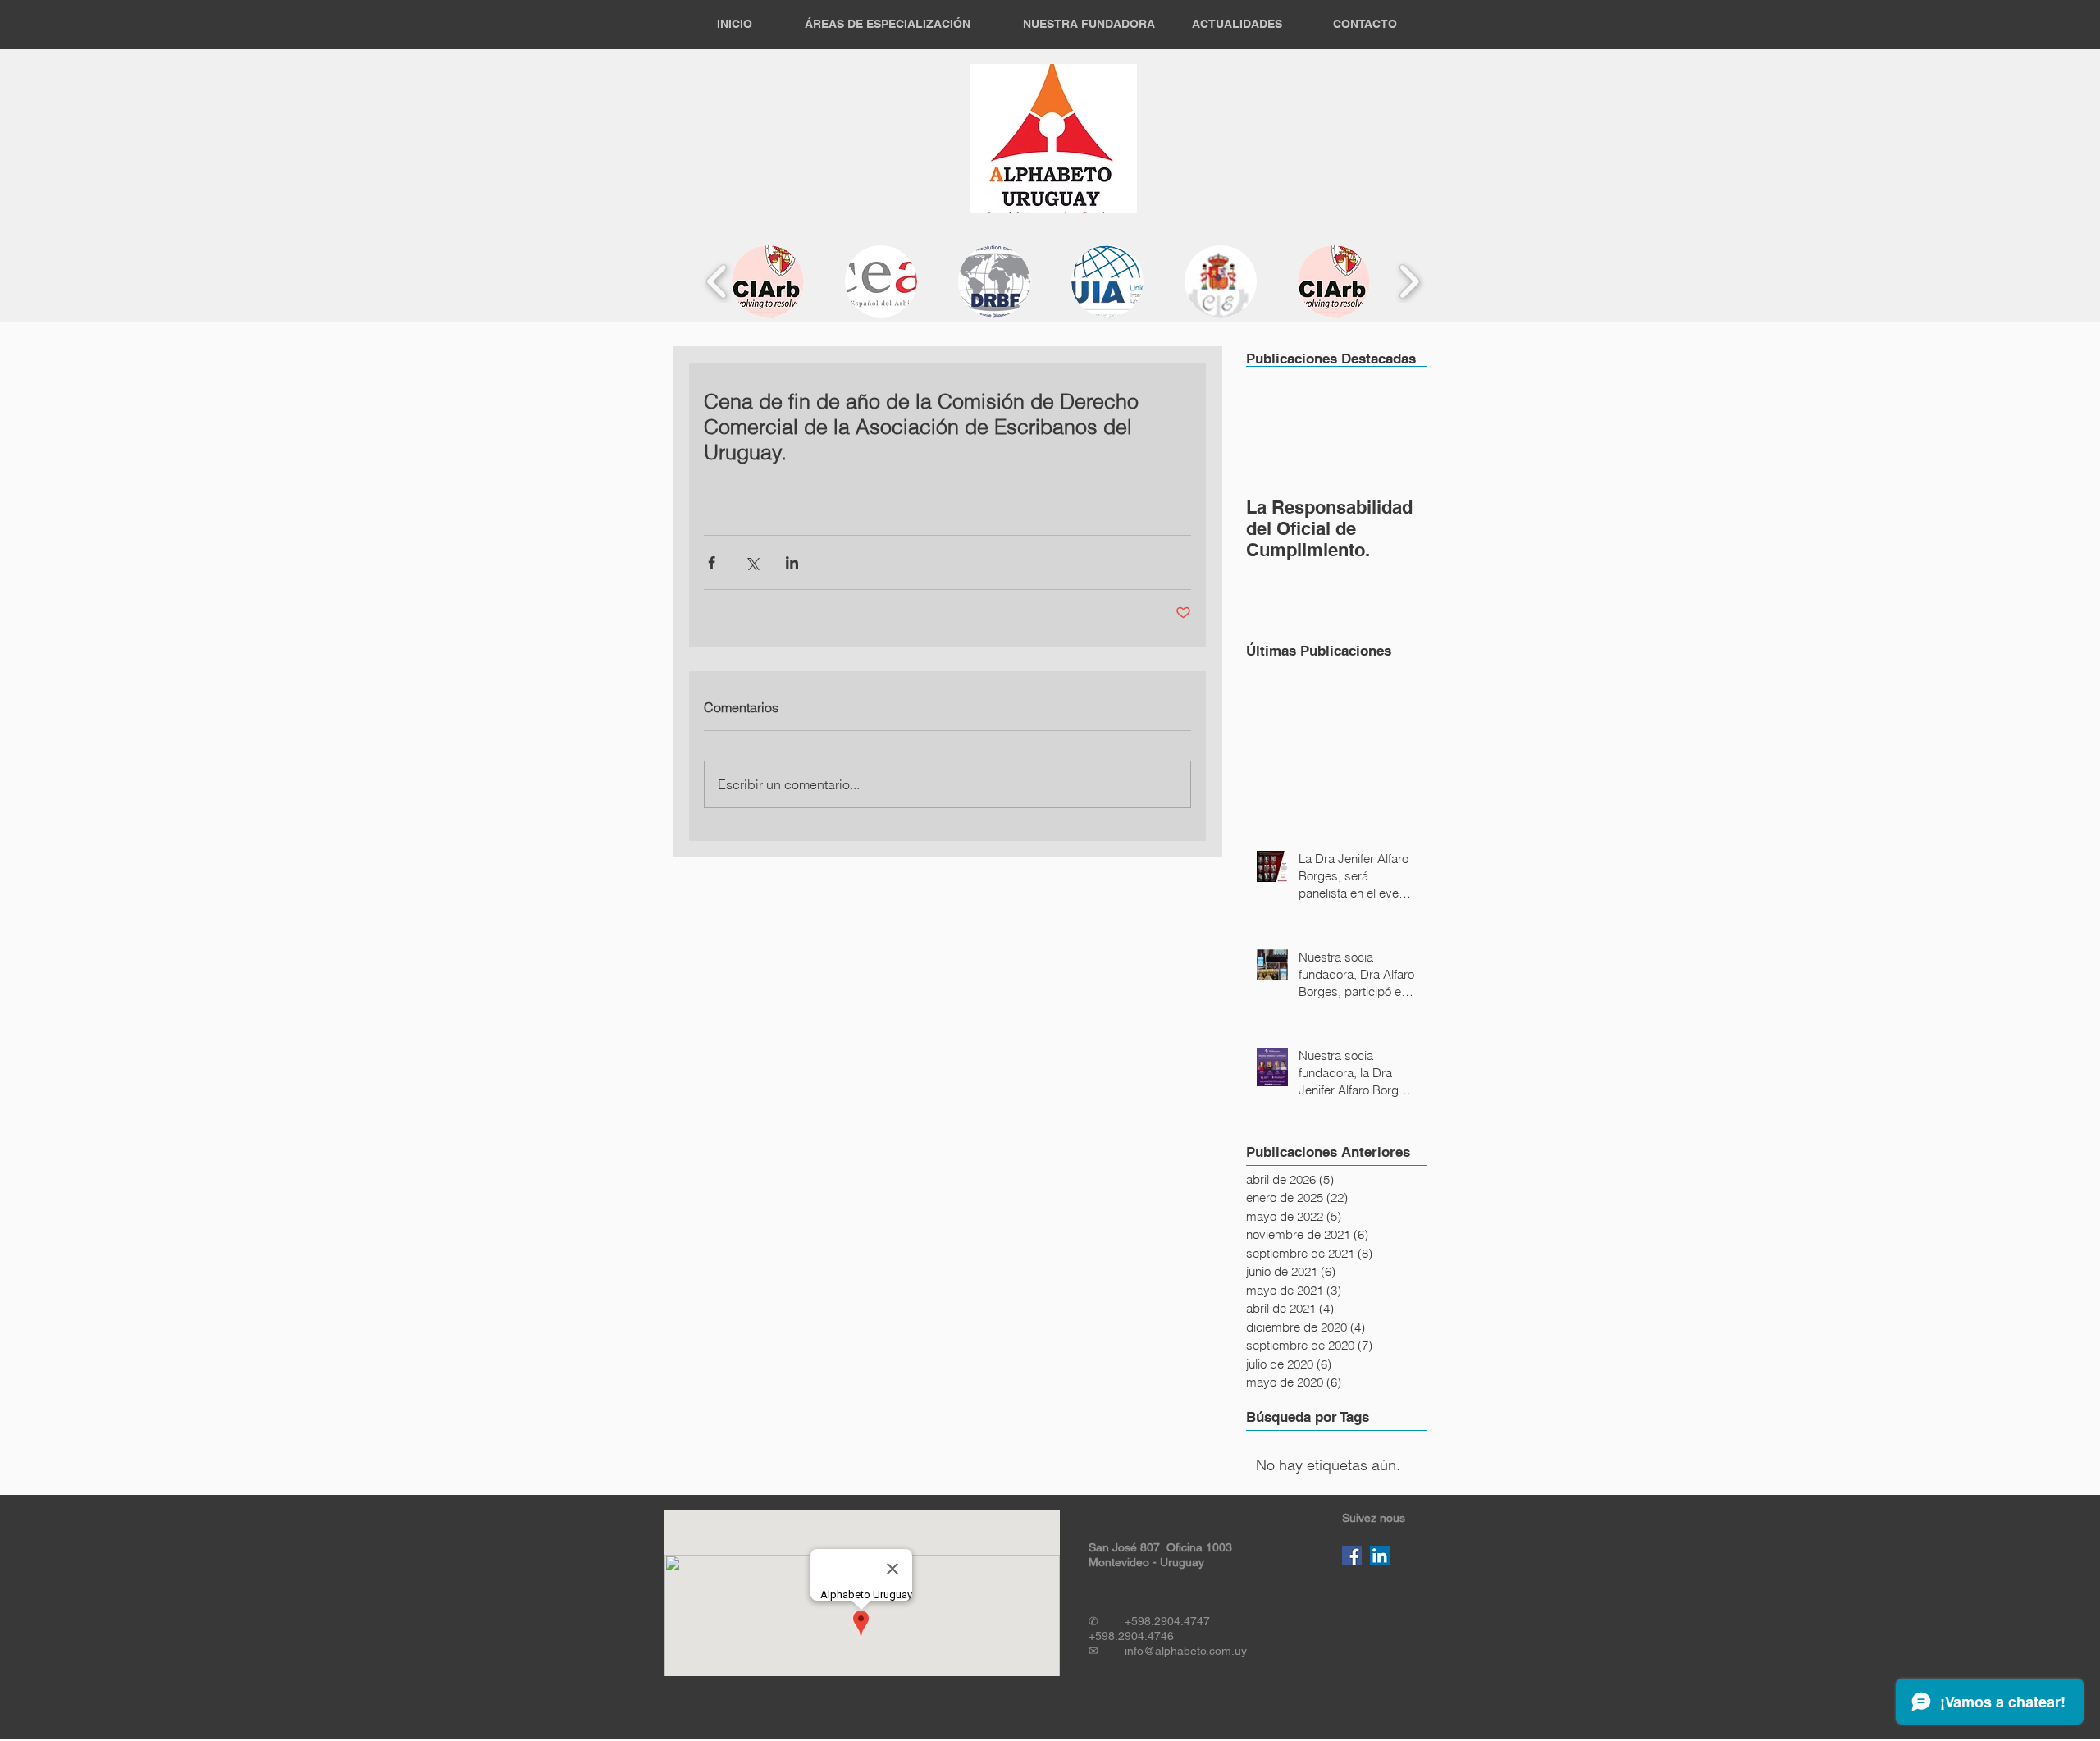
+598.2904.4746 (1131, 1636)
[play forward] (1409, 282)
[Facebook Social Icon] (1352, 1556)
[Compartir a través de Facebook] (712, 562)
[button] (768, 281)
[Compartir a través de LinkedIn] (792, 562)
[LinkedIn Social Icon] (1380, 1556)
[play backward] (717, 282)
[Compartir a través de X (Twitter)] (752, 562)
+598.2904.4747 (1169, 1621)
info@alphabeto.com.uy (1186, 1651)
